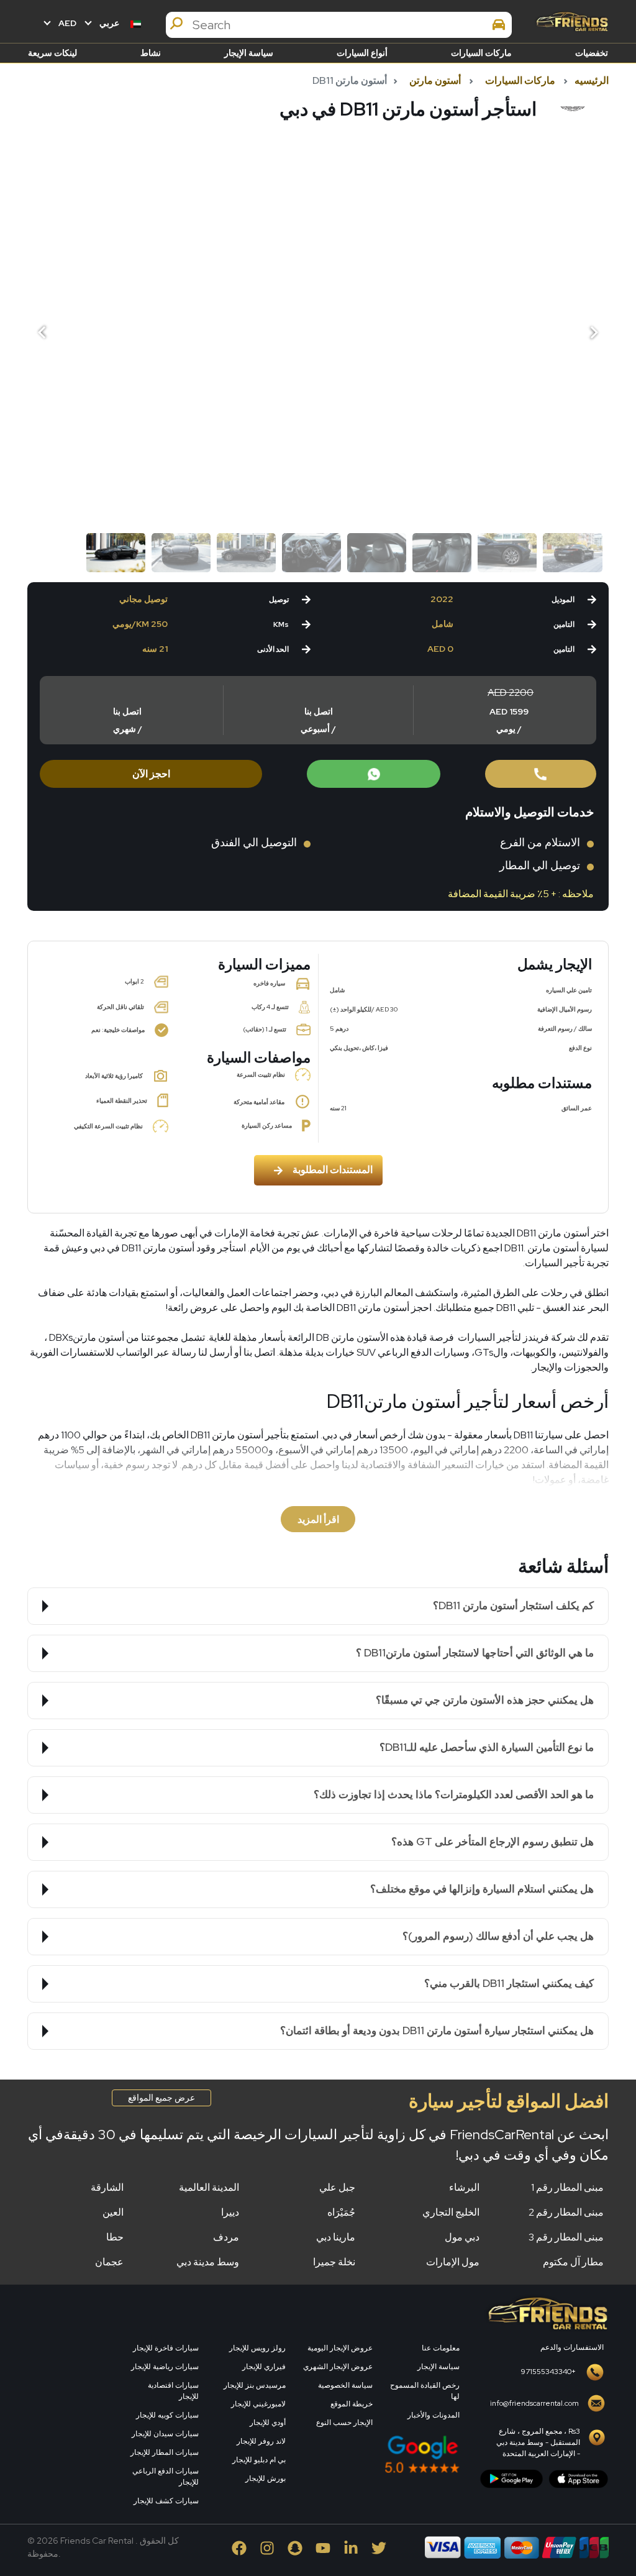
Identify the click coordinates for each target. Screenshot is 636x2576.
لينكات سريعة (52, 53)
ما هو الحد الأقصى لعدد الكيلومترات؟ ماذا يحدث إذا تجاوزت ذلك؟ (454, 1794)
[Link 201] (547, 2312)
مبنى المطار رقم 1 (567, 2187)
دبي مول (462, 2237)
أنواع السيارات (362, 53)
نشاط (151, 53)
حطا (115, 2237)
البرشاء (464, 2187)
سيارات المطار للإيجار (165, 2452)
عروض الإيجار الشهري (338, 2367)
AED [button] (66, 23)
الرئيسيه (592, 80)
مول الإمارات (453, 2262)
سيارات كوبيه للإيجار (167, 2415)
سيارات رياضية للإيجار (165, 2367)
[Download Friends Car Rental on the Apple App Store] (579, 2478)
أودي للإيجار (268, 2423)
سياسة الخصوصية (345, 2385)
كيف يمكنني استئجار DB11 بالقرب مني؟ (509, 1983)
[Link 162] (541, 774)
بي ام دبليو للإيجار (259, 2460)
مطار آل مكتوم (573, 2262)
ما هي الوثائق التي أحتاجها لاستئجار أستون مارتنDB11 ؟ (475, 1653)
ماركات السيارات (481, 53)
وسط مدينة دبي (208, 2262)
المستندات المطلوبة (333, 1170)
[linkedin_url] (352, 2547)
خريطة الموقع (352, 2404)
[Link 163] (374, 774)
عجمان (109, 2262)
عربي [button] (109, 23)
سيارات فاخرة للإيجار (166, 2348)
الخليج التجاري (451, 2212)
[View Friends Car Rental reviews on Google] (380, 2454)
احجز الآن (151, 774)
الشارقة (107, 2187)
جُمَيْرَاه (341, 2212)
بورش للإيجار (266, 2478)
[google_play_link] (511, 2478)
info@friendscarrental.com (534, 2403)
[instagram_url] (268, 2547)
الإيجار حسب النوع (344, 2423)
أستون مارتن (435, 80)
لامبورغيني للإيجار (258, 2404)
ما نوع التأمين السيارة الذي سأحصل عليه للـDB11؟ (487, 1747)
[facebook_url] (240, 2547)
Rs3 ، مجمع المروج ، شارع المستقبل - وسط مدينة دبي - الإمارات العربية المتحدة (538, 2442)
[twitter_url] (379, 2547)
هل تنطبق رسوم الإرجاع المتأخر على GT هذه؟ (493, 1842)
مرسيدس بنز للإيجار (255, 2385)
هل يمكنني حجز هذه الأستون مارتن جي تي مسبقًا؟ (485, 1700)
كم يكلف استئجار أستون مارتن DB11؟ (513, 1605)
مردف (226, 2237)
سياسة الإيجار (249, 53)
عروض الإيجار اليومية (340, 2348)
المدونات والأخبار (434, 2415)
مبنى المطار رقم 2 (566, 2212)
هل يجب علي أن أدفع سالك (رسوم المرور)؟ (498, 1936)
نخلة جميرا (334, 2262)
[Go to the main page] (571, 21)
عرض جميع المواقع (161, 2098)
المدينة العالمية (209, 2187)
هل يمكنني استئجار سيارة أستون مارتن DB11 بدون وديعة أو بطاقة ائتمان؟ (437, 2030)
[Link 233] (70, 2391)
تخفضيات (592, 53)
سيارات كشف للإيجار (166, 2501)
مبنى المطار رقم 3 (566, 2237)
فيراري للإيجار (264, 2367)
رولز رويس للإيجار (257, 2348)
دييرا (230, 2212)
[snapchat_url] (296, 2547)
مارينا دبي (336, 2237)
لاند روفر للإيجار (261, 2441)
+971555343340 (548, 2372)
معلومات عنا (441, 2348)
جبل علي (337, 2187)
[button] (43, 333)
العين (113, 2212)
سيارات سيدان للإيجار (165, 2434)
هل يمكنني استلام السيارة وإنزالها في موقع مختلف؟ (482, 1889)
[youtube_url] (324, 2547)
